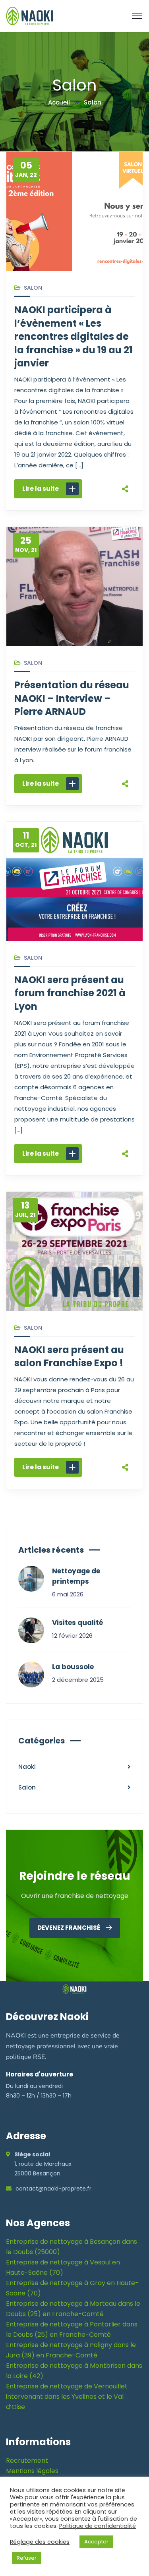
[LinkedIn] (125, 479)
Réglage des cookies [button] (40, 2542)
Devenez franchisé (69, 1928)
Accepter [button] (96, 2542)
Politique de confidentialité (98, 2526)
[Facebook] (125, 429)
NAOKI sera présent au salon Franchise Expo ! (69, 1357)
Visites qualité (77, 1623)
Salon (33, 288)
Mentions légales (32, 2471)
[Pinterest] (125, 463)
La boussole (73, 1667)
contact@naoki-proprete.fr (53, 2189)
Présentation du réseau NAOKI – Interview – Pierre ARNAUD (72, 698)
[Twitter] (125, 446)
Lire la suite (41, 489)
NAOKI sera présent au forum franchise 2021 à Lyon (70, 993)
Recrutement (27, 2461)
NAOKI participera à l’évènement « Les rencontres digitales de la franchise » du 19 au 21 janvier (74, 336)
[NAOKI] (30, 15)
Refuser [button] (27, 2558)
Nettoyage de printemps (76, 1576)
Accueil (59, 102)
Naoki (27, 1767)
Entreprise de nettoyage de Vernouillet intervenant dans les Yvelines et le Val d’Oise (67, 2397)
